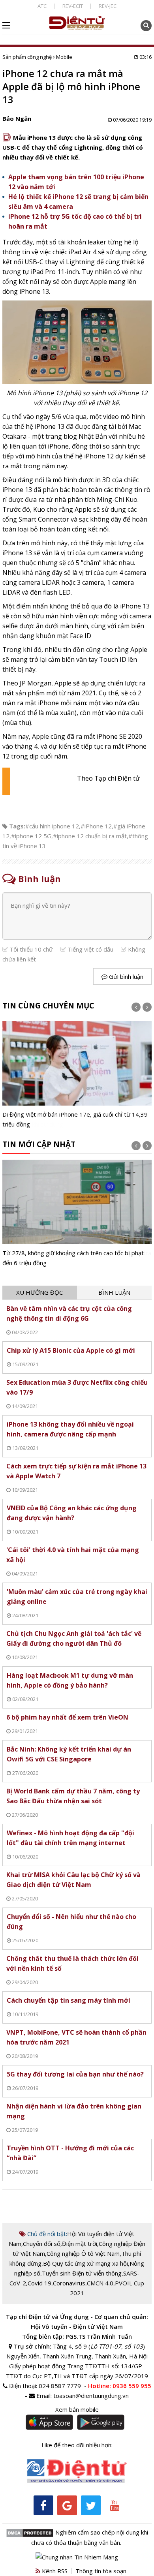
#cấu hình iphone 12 (52, 826)
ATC (42, 6)
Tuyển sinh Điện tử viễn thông (82, 2273)
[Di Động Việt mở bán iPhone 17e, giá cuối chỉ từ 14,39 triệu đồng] (77, 1075)
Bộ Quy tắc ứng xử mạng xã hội (85, 2263)
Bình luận (114, 1292)
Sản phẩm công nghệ (27, 57)
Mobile (64, 57)
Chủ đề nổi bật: (46, 2234)
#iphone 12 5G (31, 836)
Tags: (17, 826)
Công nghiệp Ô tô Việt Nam (83, 2253)
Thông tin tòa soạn (101, 2571)
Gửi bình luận (125, 976)
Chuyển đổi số (42, 2244)
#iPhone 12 (96, 826)
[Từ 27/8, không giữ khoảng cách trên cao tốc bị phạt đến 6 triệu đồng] (77, 1214)
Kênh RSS (54, 2571)
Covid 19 (39, 2283)
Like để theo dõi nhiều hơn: (77, 2445)
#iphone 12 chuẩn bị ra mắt (90, 836)
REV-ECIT (73, 6)
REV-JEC (108, 6)
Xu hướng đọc (39, 1292)
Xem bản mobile (77, 2409)
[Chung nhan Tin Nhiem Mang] (77, 2556)
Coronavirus (69, 2283)
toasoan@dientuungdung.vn (91, 2396)
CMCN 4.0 (100, 2283)
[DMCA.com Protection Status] (30, 2532)
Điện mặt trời (80, 2244)
